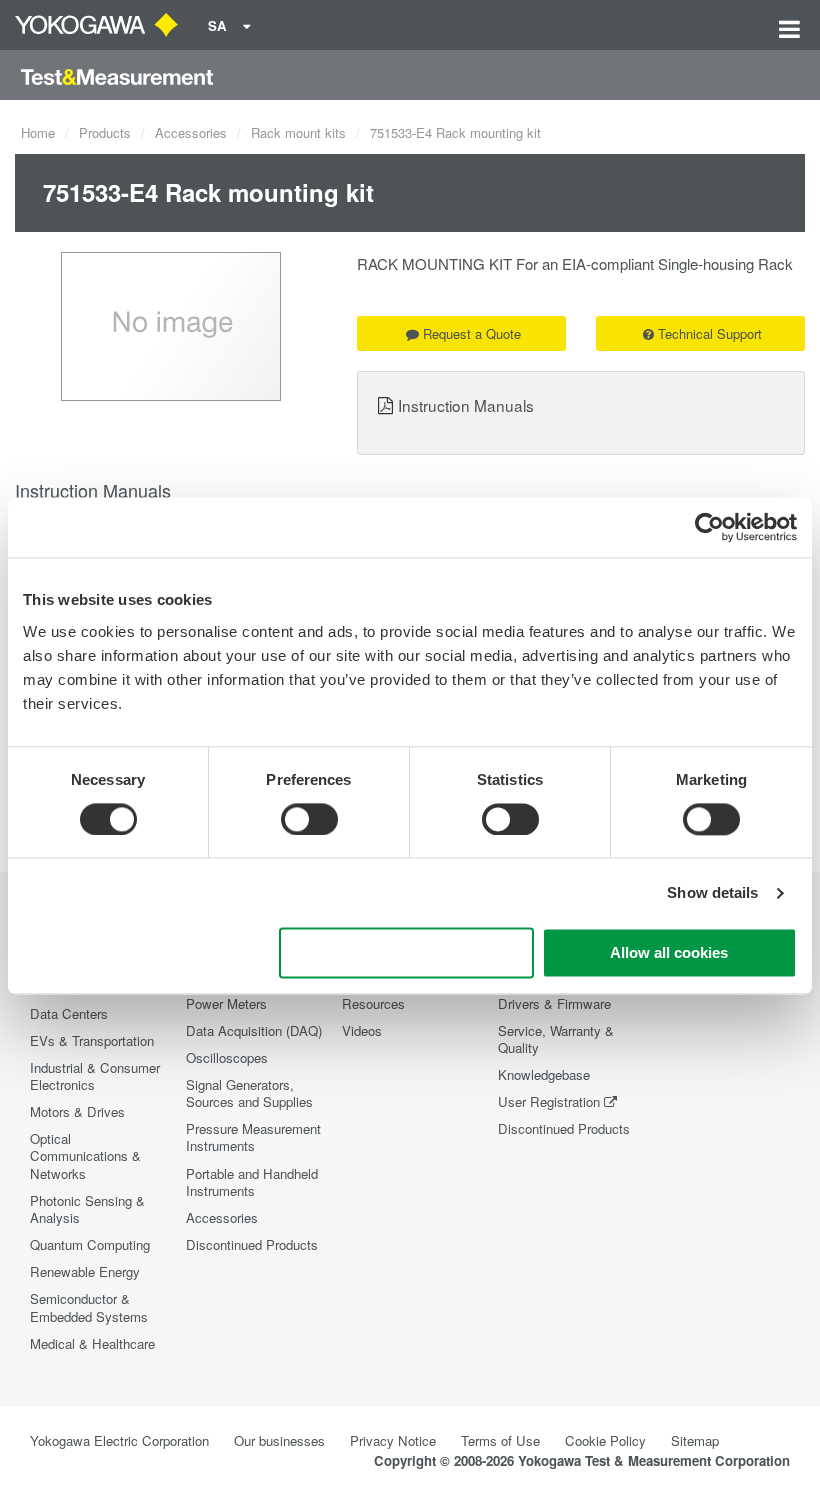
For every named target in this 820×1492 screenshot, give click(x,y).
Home (38, 132)
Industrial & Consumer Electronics (95, 1076)
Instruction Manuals (466, 405)
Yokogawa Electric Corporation (119, 1440)
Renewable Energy (85, 1271)
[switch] (309, 819)
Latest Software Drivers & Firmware (554, 994)
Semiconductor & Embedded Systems (89, 1307)
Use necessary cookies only (406, 953)
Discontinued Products (252, 1244)
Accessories (191, 132)
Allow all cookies (669, 953)
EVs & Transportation (92, 1040)
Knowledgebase (544, 1074)
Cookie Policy (605, 1440)
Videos (362, 1030)
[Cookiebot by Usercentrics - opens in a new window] (709, 527)
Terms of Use (500, 1440)
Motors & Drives (77, 1111)
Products (105, 132)
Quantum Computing (90, 1244)
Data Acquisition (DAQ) (254, 1030)
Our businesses (279, 1440)
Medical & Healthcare (92, 1343)
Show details (712, 892)
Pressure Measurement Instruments (253, 1137)
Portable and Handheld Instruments (252, 1182)
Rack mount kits (298, 132)
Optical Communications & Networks (85, 1155)
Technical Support (710, 333)
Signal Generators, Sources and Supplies (249, 1093)
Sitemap (695, 1440)
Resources (373, 1003)
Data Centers (69, 1013)
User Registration (549, 1101)
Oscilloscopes (227, 1057)
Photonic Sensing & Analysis (87, 1209)
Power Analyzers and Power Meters (248, 994)
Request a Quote (472, 333)
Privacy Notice (393, 1440)
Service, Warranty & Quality (556, 1039)
